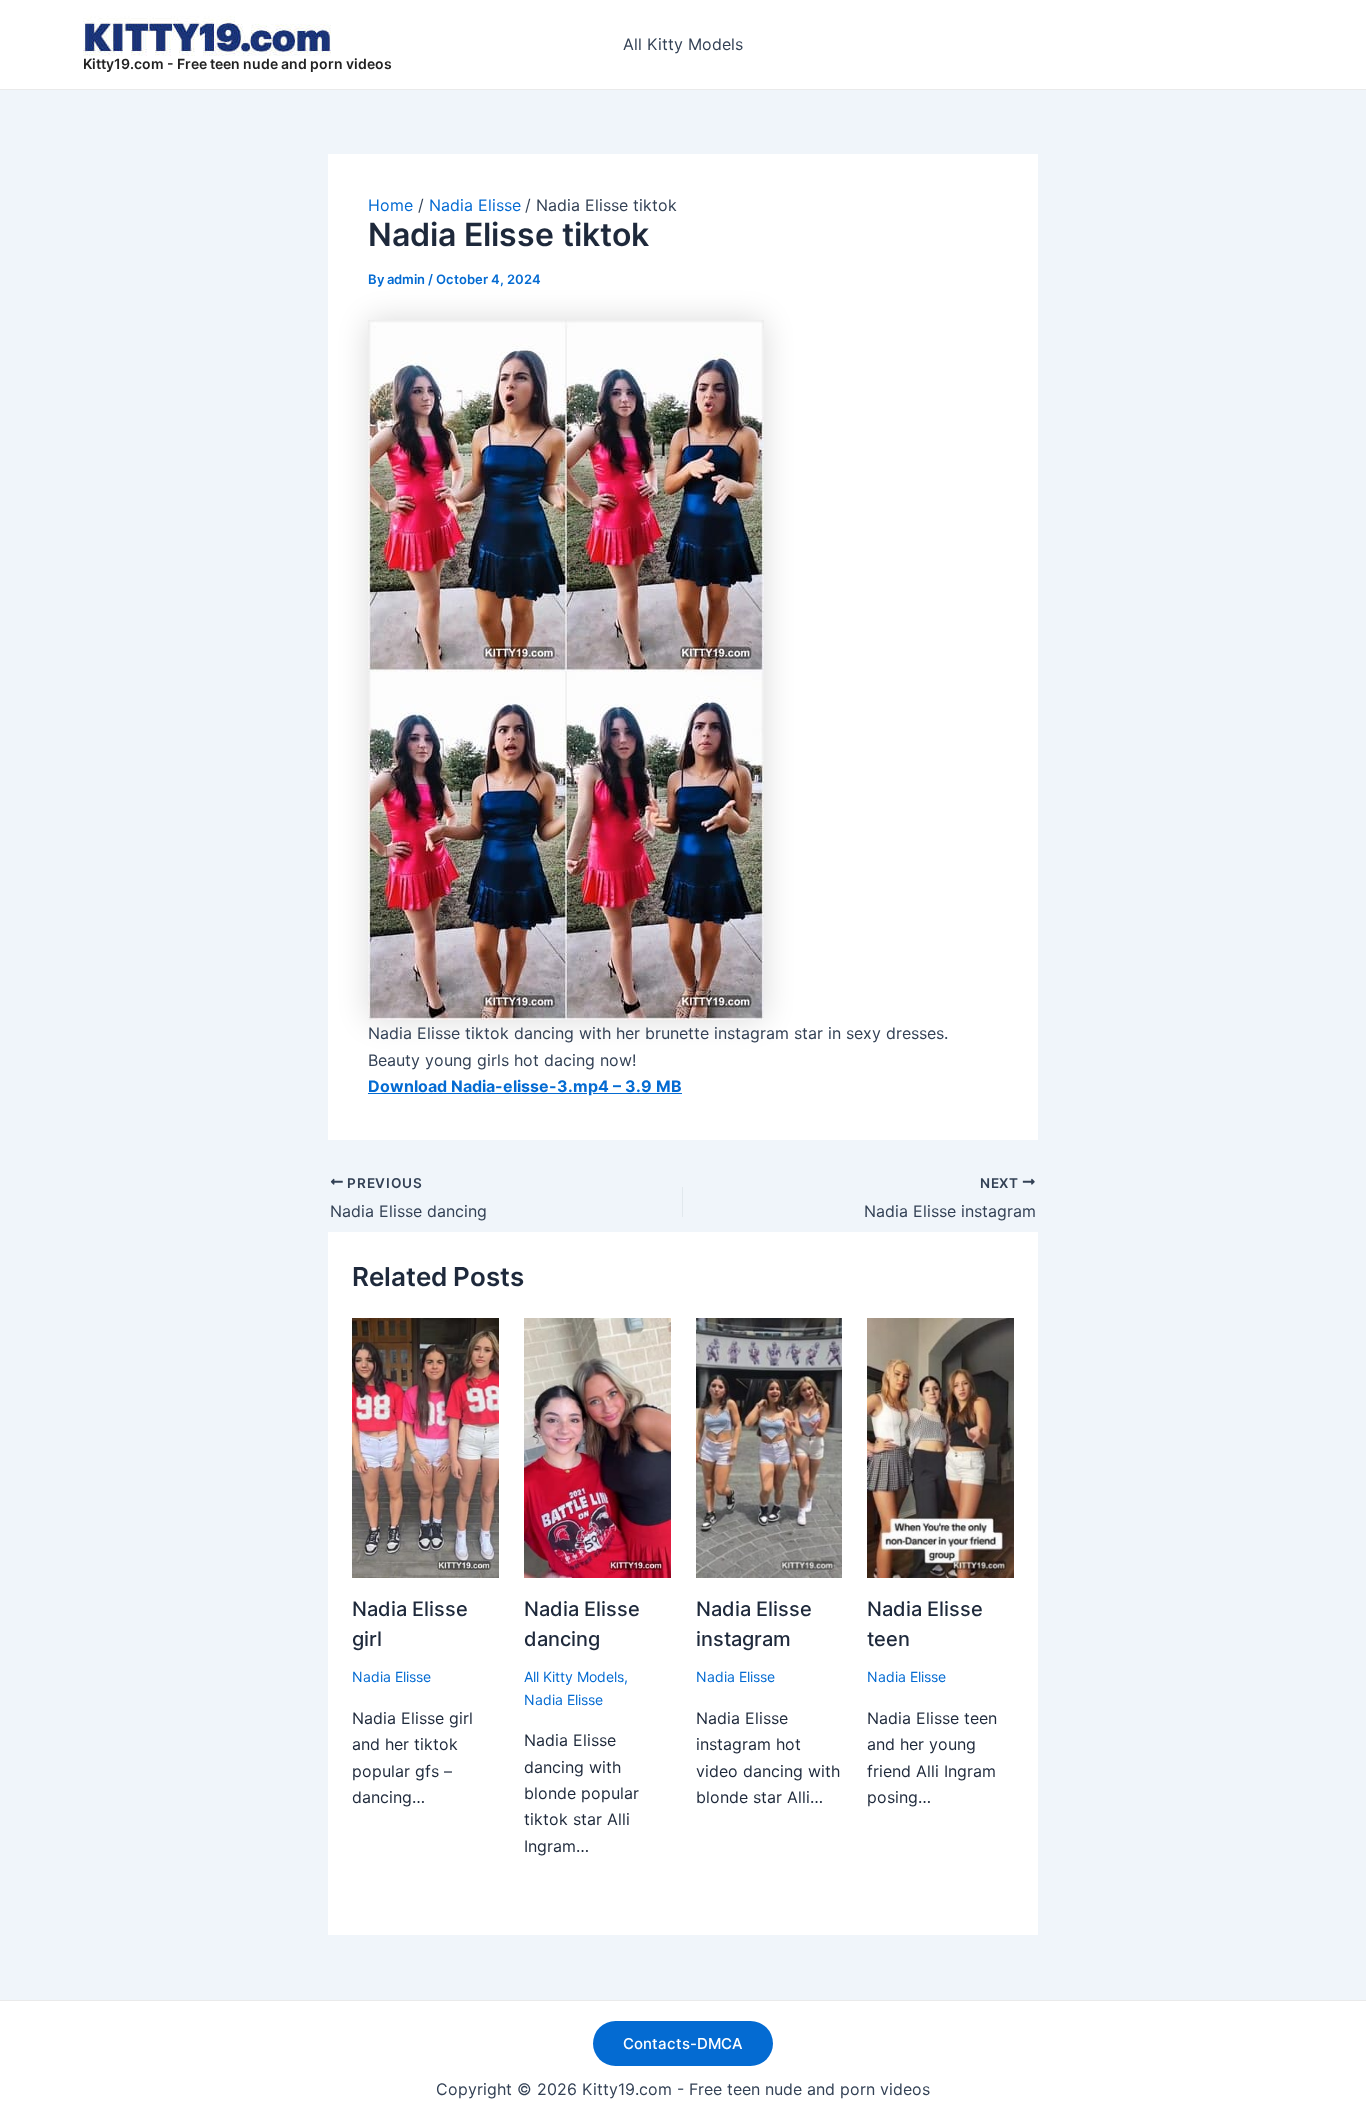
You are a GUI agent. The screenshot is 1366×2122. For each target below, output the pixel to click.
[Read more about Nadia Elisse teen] (940, 1446)
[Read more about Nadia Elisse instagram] (769, 1446)
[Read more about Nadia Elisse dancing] (597, 1446)
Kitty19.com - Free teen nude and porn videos (237, 63)
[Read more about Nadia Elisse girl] (425, 1446)
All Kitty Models (683, 44)
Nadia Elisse (391, 1676)
